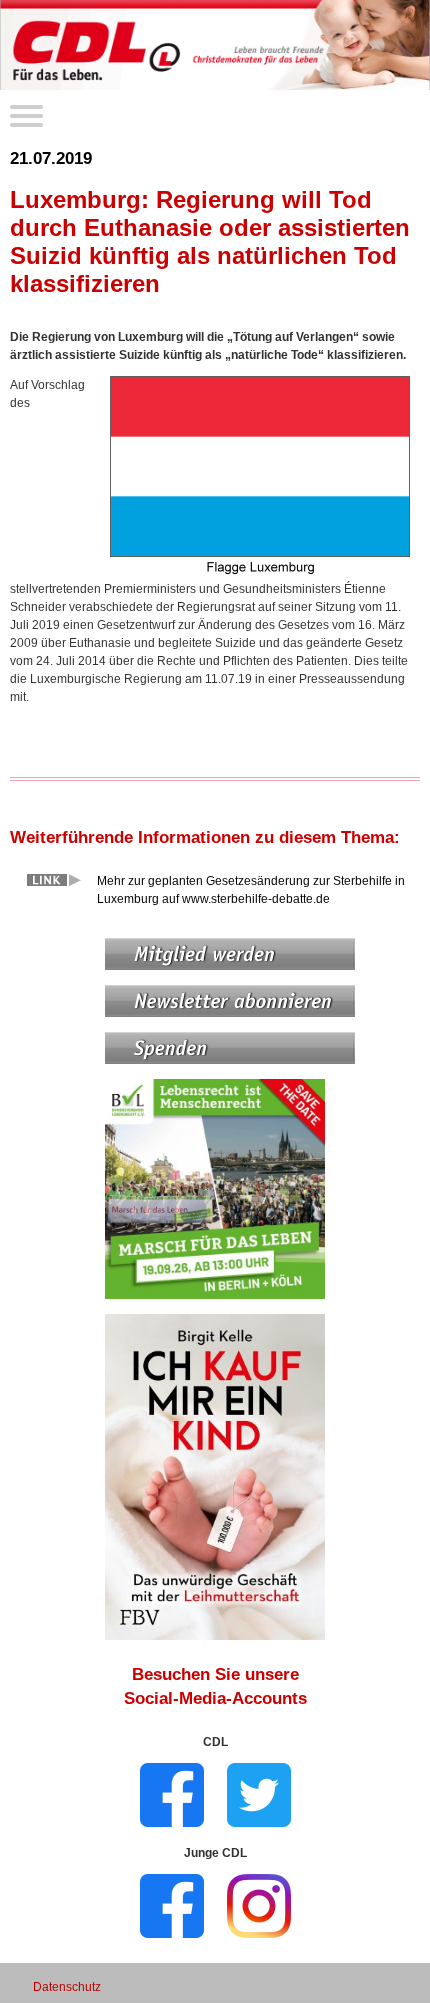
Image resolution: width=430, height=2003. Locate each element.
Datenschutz (67, 1987)
